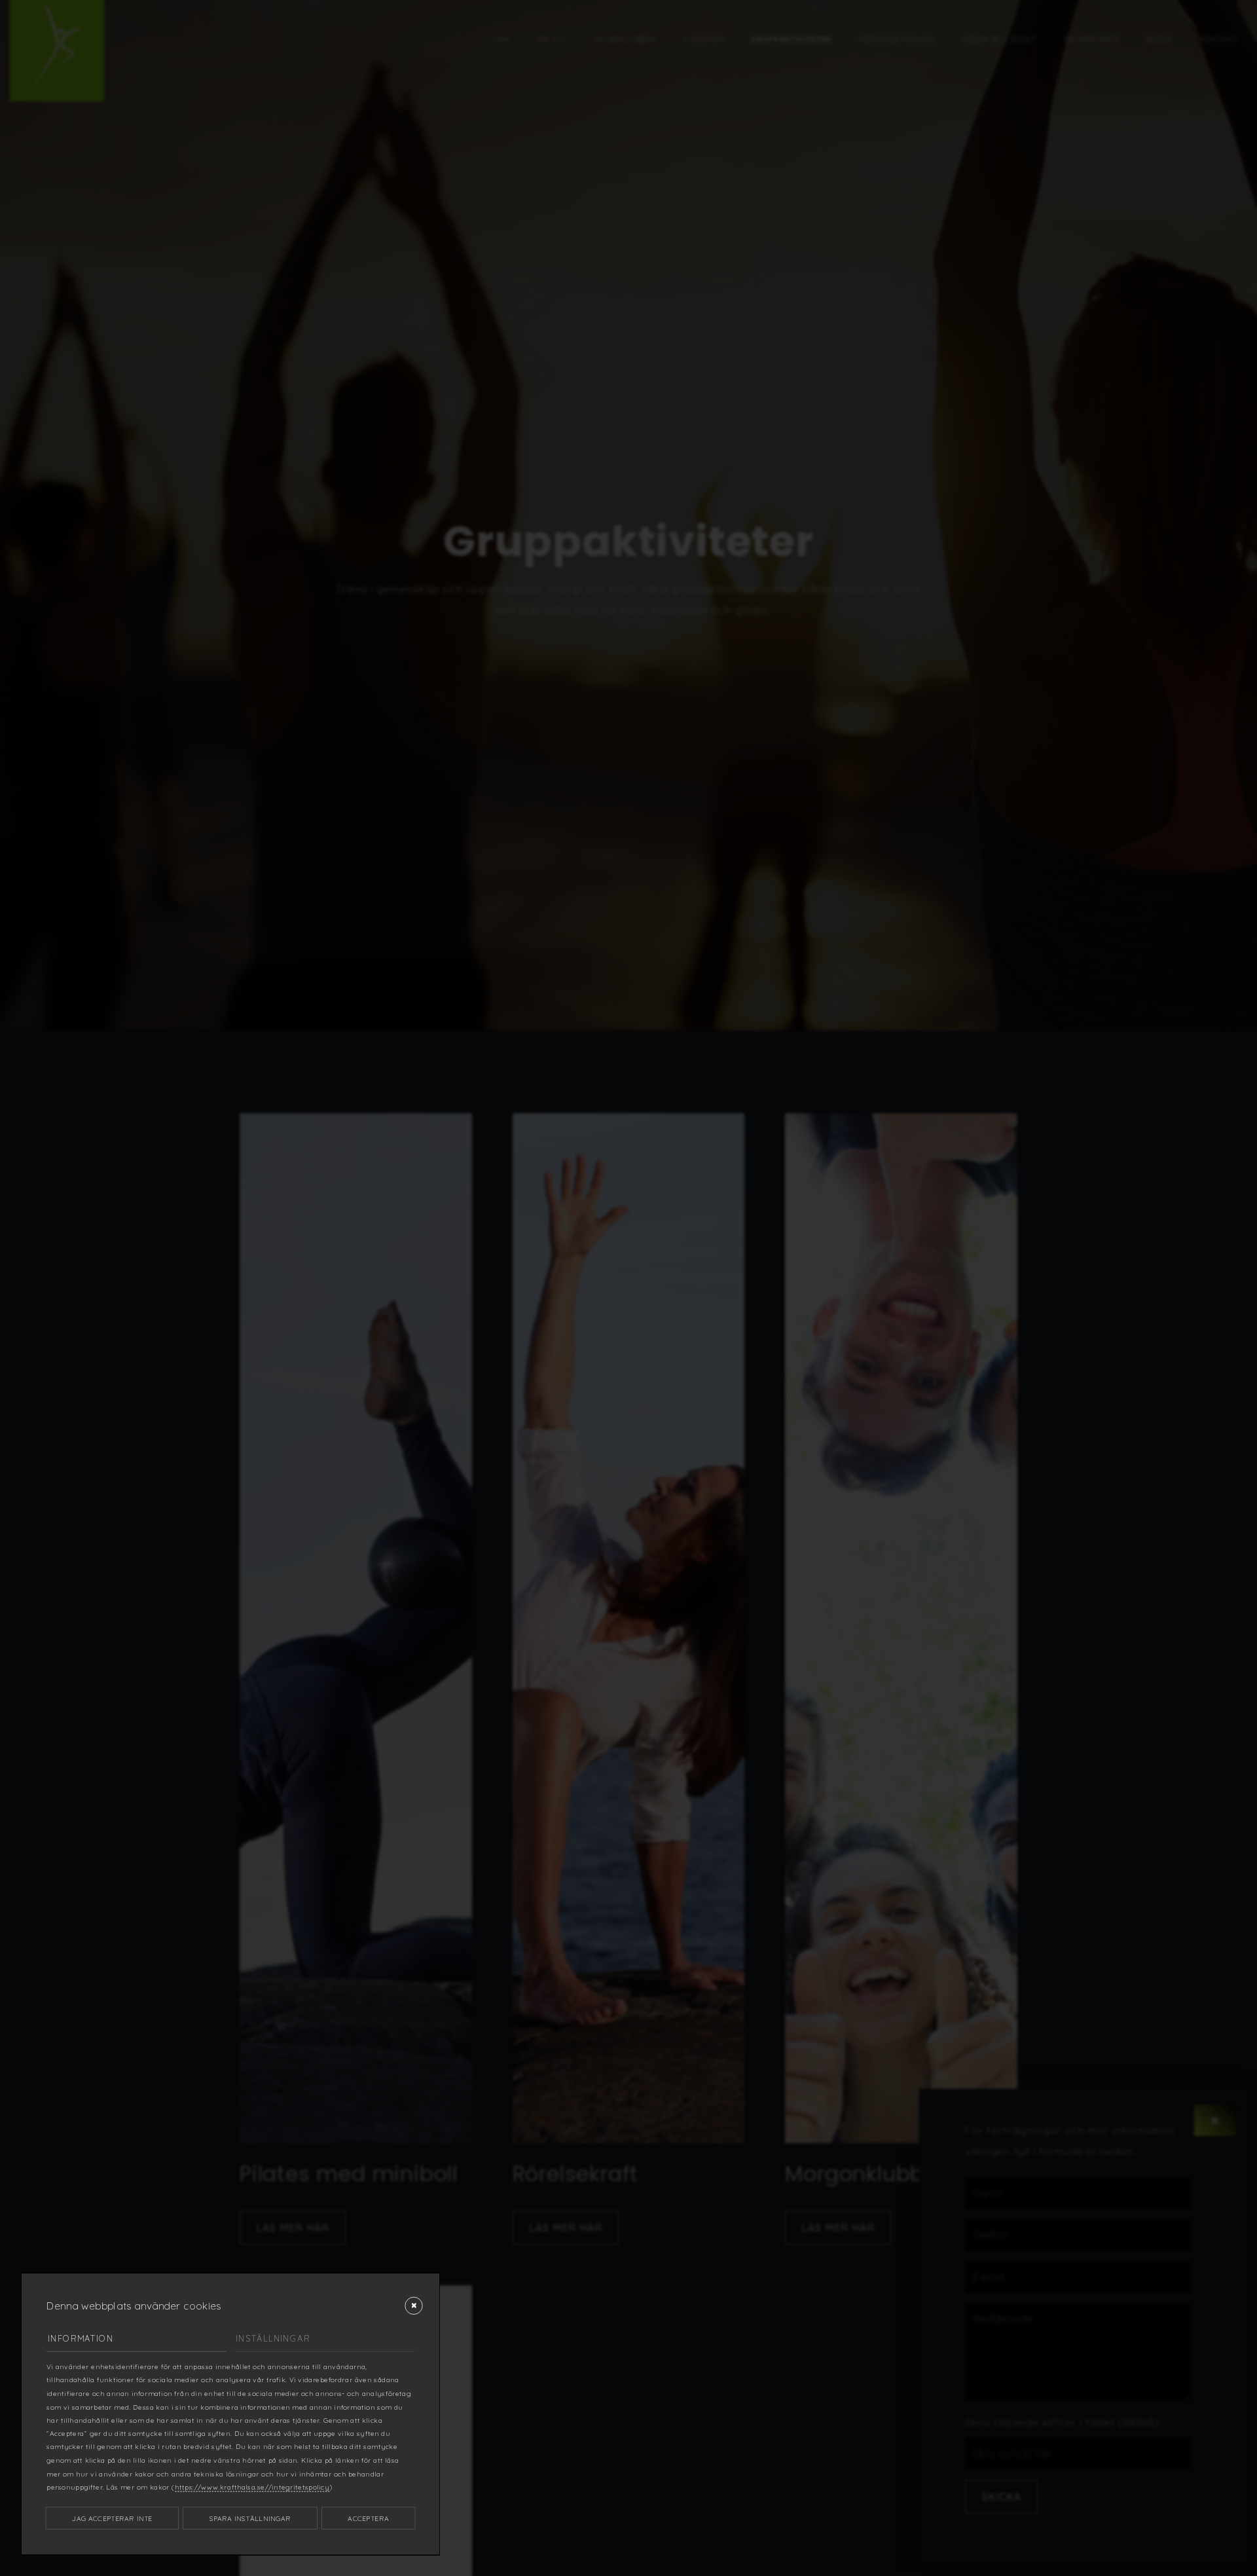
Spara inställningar (250, 2518)
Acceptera (368, 2518)
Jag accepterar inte (112, 2518)
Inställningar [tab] (273, 2338)
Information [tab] (81, 2338)
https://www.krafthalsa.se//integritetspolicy (252, 2487)
